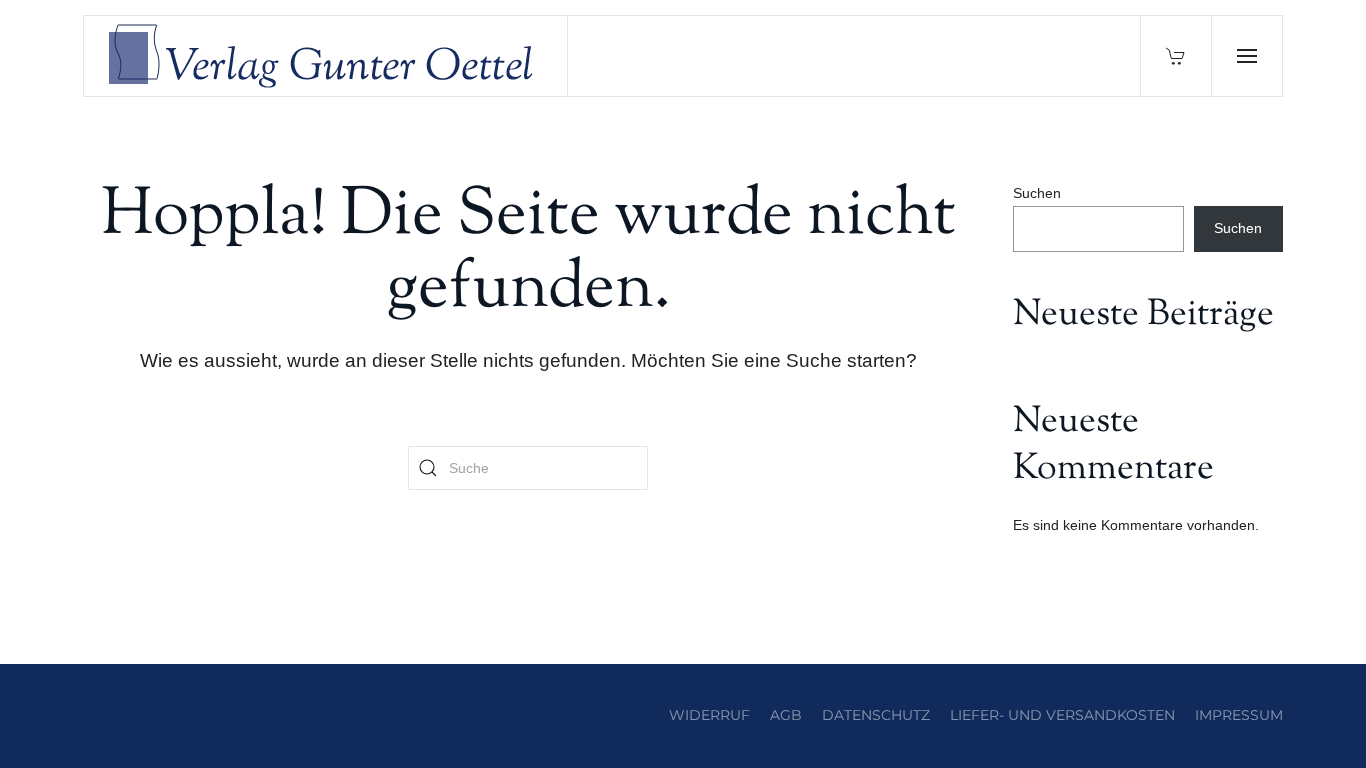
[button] (1246, 56)
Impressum (1239, 715)
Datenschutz (876, 715)
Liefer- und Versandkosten (1062, 715)
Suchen (1037, 193)
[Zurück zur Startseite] (326, 56)
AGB (786, 715)
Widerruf (709, 715)
